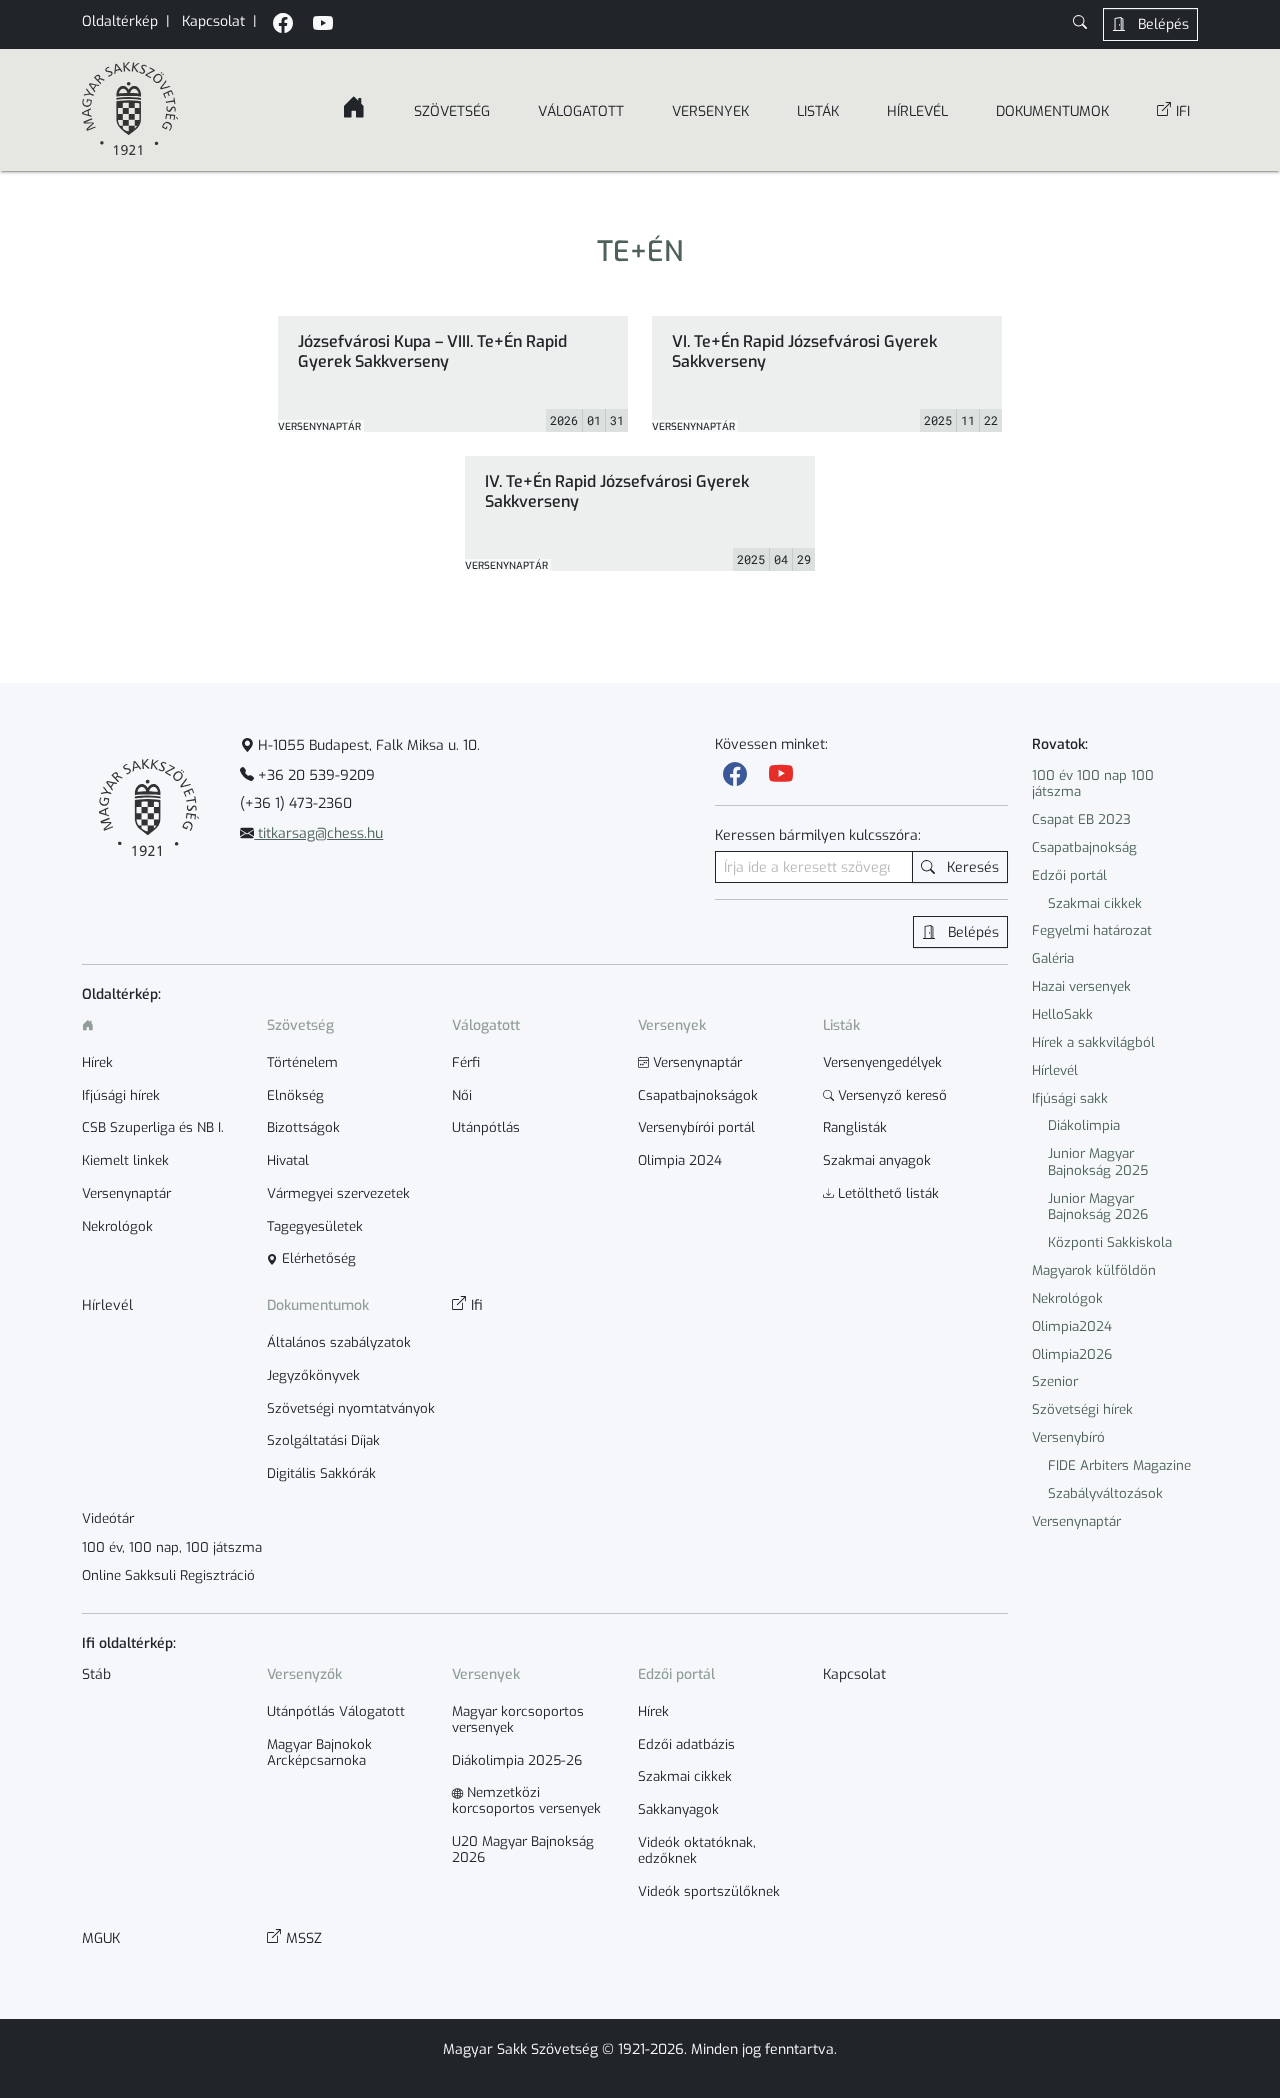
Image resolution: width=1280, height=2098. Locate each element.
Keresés (971, 867)
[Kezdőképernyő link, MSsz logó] (130, 110)
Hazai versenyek (1081, 986)
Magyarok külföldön (1094, 1270)
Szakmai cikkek (1095, 903)
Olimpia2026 (1072, 1354)
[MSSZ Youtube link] (323, 25)
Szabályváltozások (1105, 1493)
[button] (1080, 24)
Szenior (1055, 1381)
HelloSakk (1062, 1014)
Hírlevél (1055, 1070)
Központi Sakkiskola (1110, 1242)
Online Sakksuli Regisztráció (168, 1576)
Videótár (108, 1519)
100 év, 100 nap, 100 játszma (172, 1548)
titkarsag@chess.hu (318, 833)
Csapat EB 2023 (1081, 819)
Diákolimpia (1084, 1125)
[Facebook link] (735, 775)
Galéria (1053, 958)
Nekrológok (1067, 1298)
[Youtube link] (781, 775)
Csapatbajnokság (1084, 847)
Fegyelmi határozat (1092, 930)
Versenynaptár (1076, 1521)
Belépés (1161, 24)
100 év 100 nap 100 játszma (1093, 784)
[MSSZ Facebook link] (283, 25)
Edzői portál (1069, 875)
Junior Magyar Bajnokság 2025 (1098, 1162)
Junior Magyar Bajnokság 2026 (1098, 1207)
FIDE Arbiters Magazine (1119, 1465)
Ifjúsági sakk (1070, 1098)
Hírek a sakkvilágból (1093, 1042)
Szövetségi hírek (1082, 1409)
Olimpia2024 (1072, 1326)
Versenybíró (1068, 1437)
